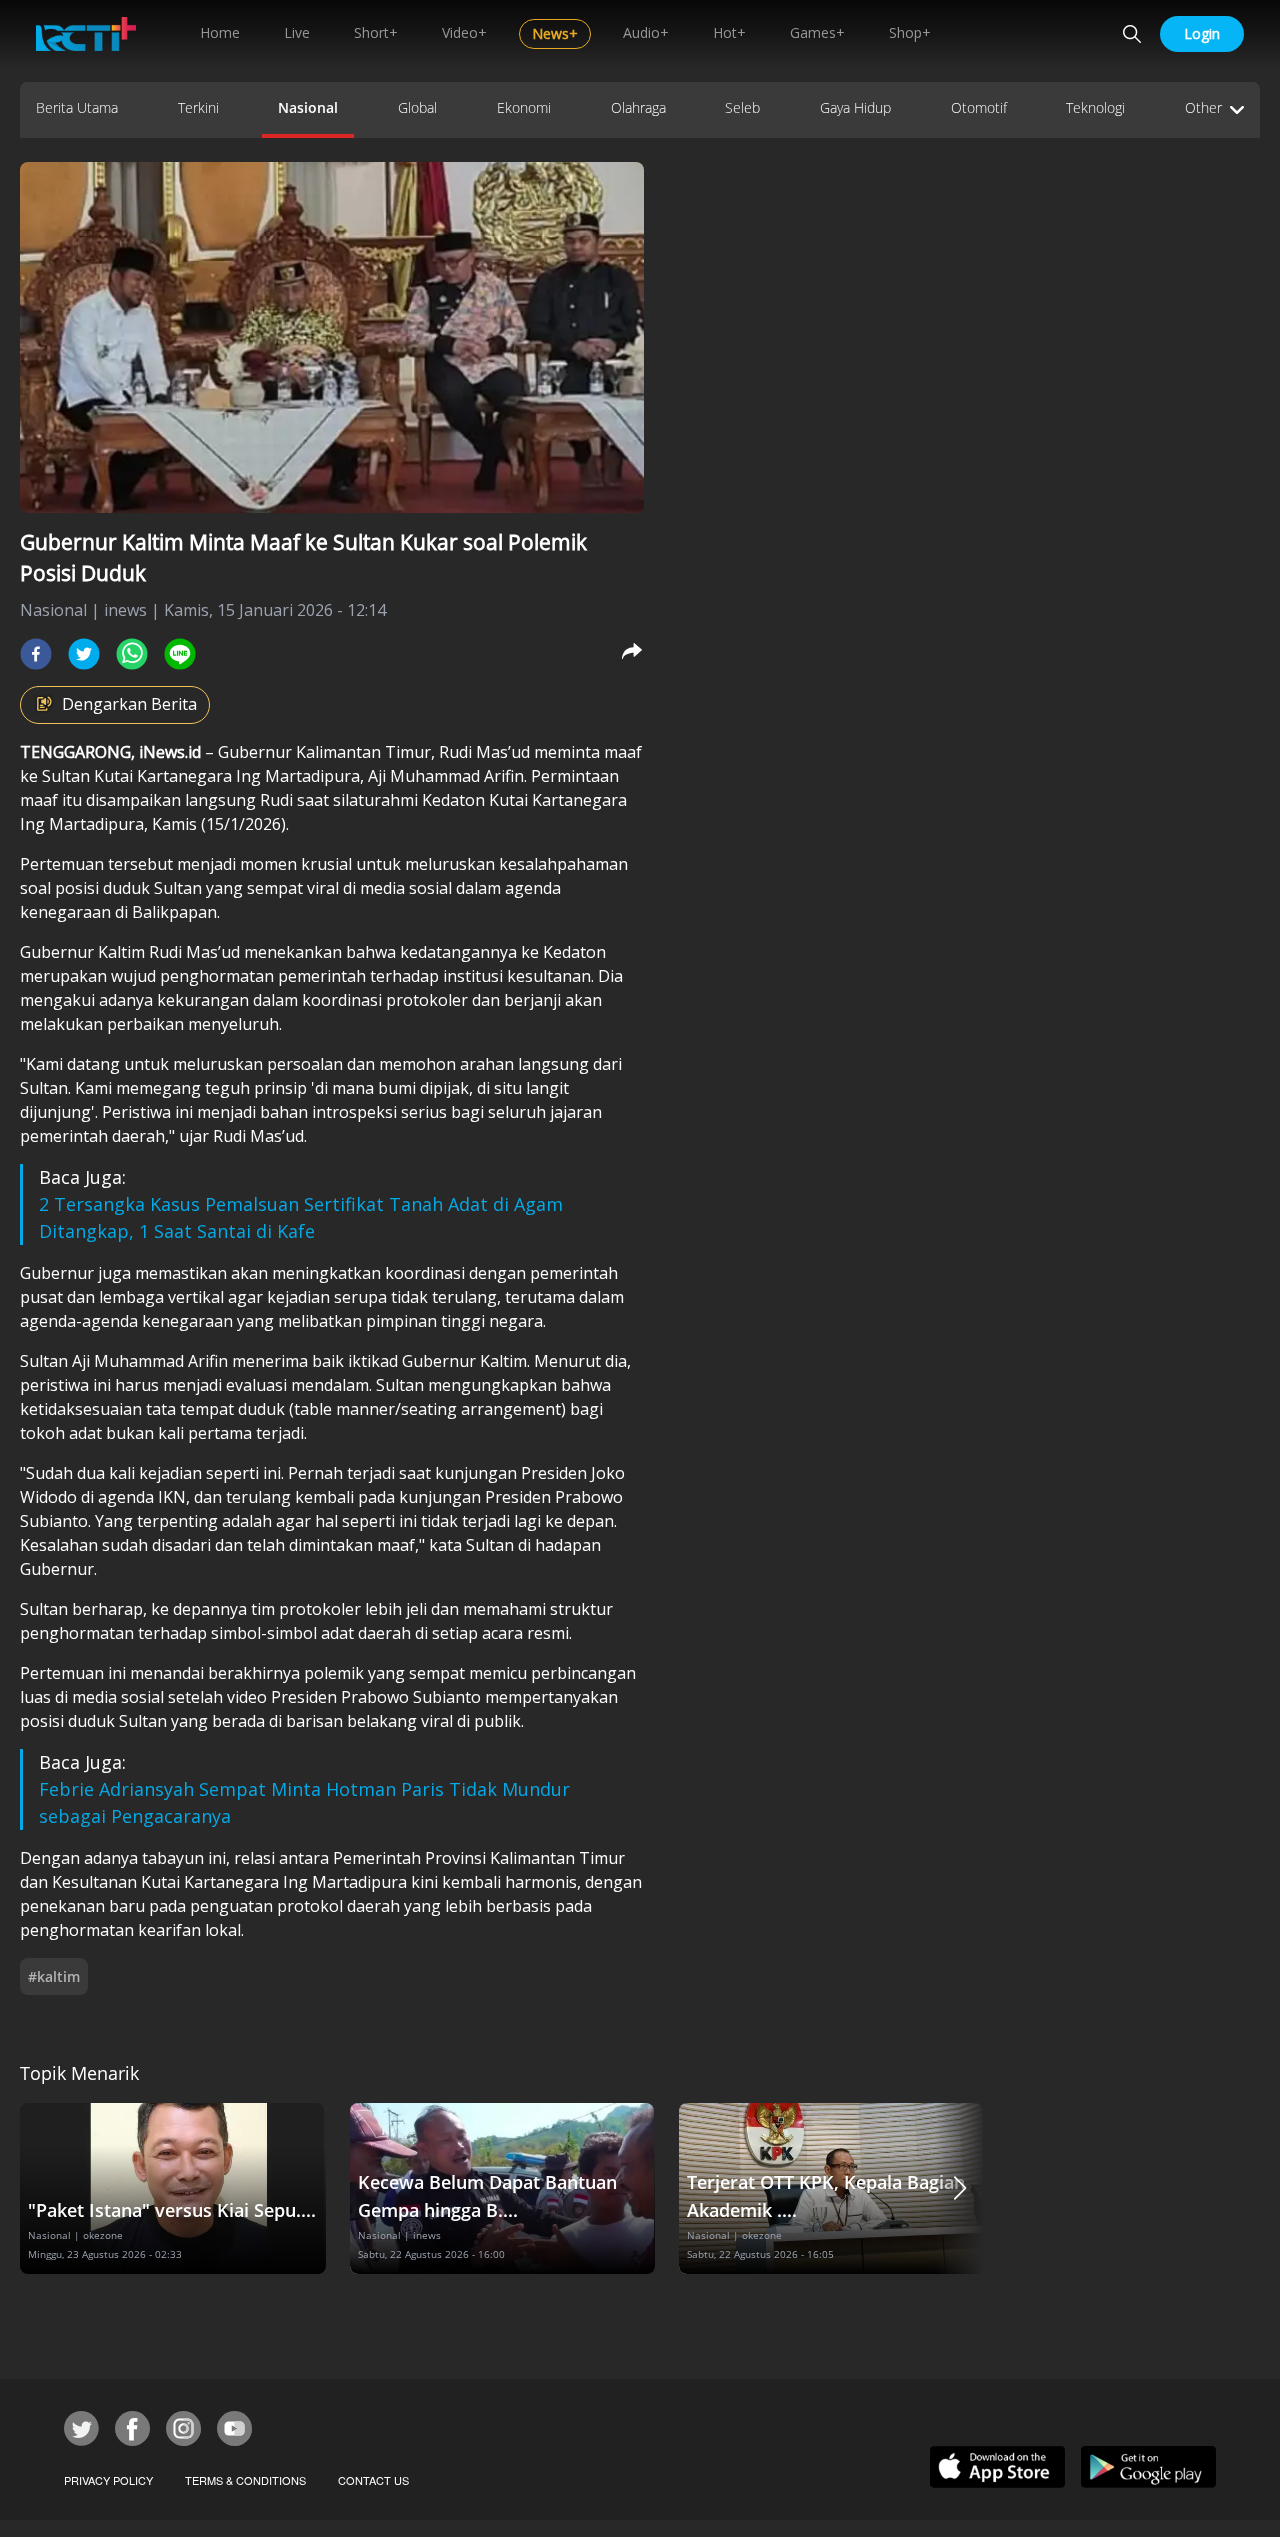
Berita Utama (77, 107)
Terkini (198, 107)
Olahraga (638, 107)
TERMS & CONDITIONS (245, 2480)
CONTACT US (373, 2480)
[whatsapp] (132, 654)
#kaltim (54, 1976)
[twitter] (84, 654)
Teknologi (1095, 107)
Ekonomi (524, 107)
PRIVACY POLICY (108, 2480)
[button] (960, 2188)
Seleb (742, 107)
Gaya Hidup (855, 107)
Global (417, 107)
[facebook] (36, 654)
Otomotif (979, 107)
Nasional (308, 107)
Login (1202, 33)
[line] (180, 654)
